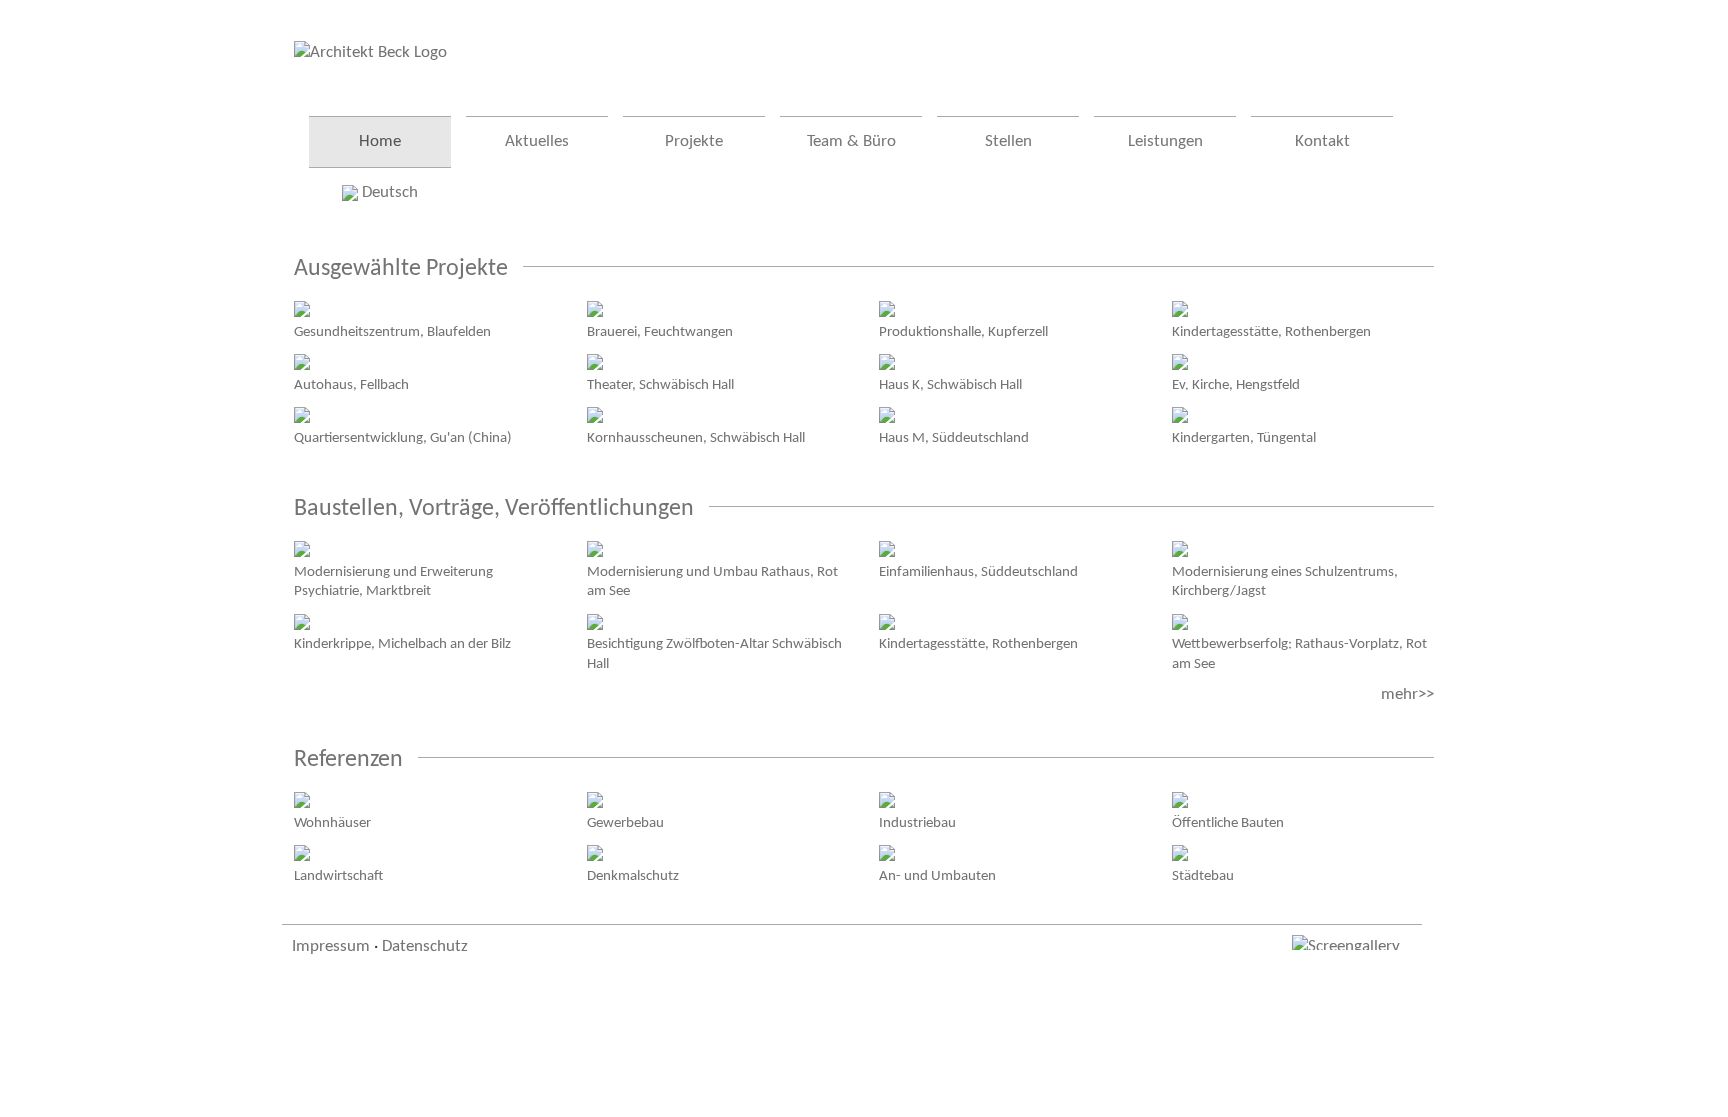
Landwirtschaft (338, 876)
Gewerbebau (625, 823)
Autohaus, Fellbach (351, 385)
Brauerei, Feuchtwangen (660, 332)
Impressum (331, 946)
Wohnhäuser (332, 823)
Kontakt (1322, 141)
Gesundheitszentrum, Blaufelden (392, 332)
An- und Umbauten (937, 876)
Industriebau (917, 823)
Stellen (1008, 141)
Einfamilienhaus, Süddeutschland (978, 572)
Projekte (694, 141)
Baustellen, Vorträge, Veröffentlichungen (494, 509)
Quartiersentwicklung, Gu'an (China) (403, 438)
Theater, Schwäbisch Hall (660, 385)
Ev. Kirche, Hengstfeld (1236, 385)
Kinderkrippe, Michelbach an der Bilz (402, 644)
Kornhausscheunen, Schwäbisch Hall (696, 438)
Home (380, 141)
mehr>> (1407, 694)
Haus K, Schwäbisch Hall (950, 385)
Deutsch (388, 192)
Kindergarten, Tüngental (1244, 438)
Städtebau (1203, 876)
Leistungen (1165, 141)
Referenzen (348, 760)
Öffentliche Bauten (1228, 823)
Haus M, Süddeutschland (954, 438)
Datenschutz (425, 946)
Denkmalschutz (633, 876)
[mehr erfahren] (302, 308)
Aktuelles (537, 141)
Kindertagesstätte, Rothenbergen (1271, 332)
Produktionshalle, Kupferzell (963, 332)
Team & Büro (851, 141)
